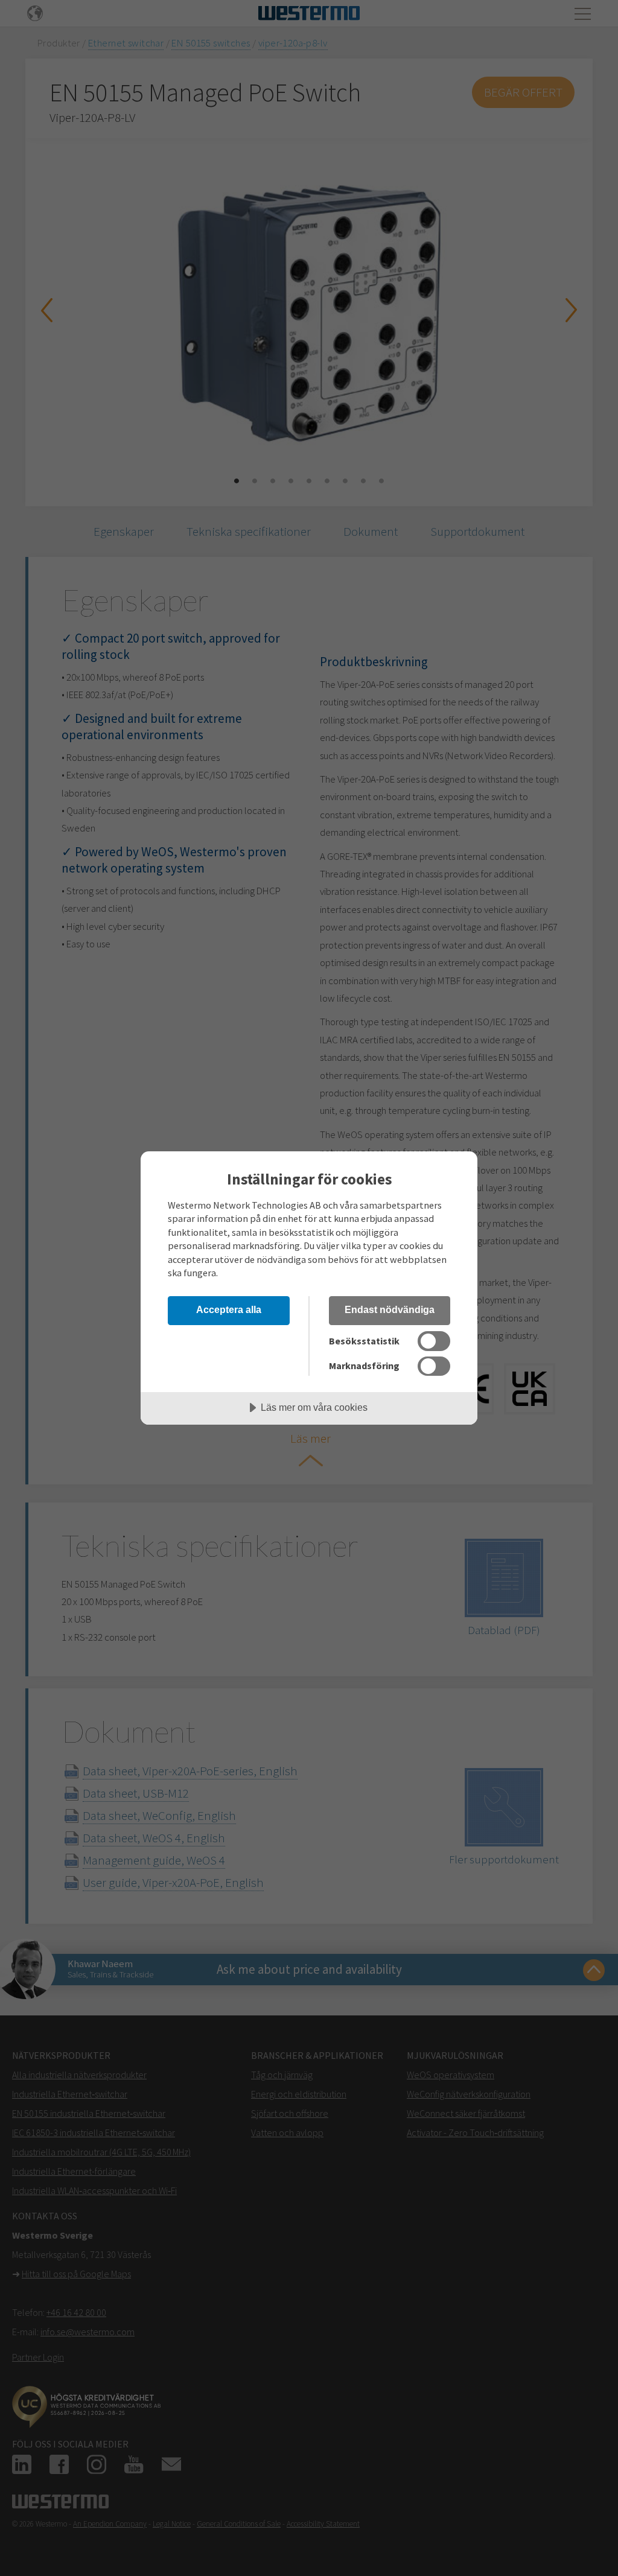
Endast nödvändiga (390, 1309)
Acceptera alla (229, 1309)
